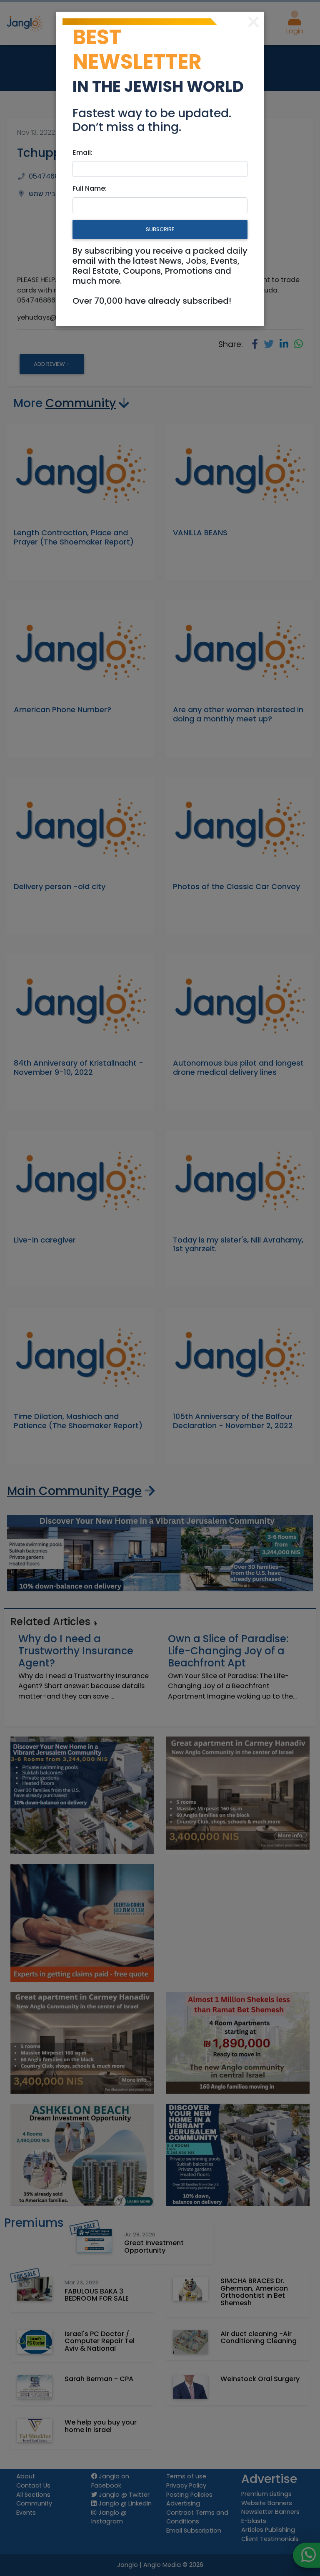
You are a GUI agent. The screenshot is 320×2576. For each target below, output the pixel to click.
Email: (82, 152)
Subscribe (160, 229)
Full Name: (90, 188)
